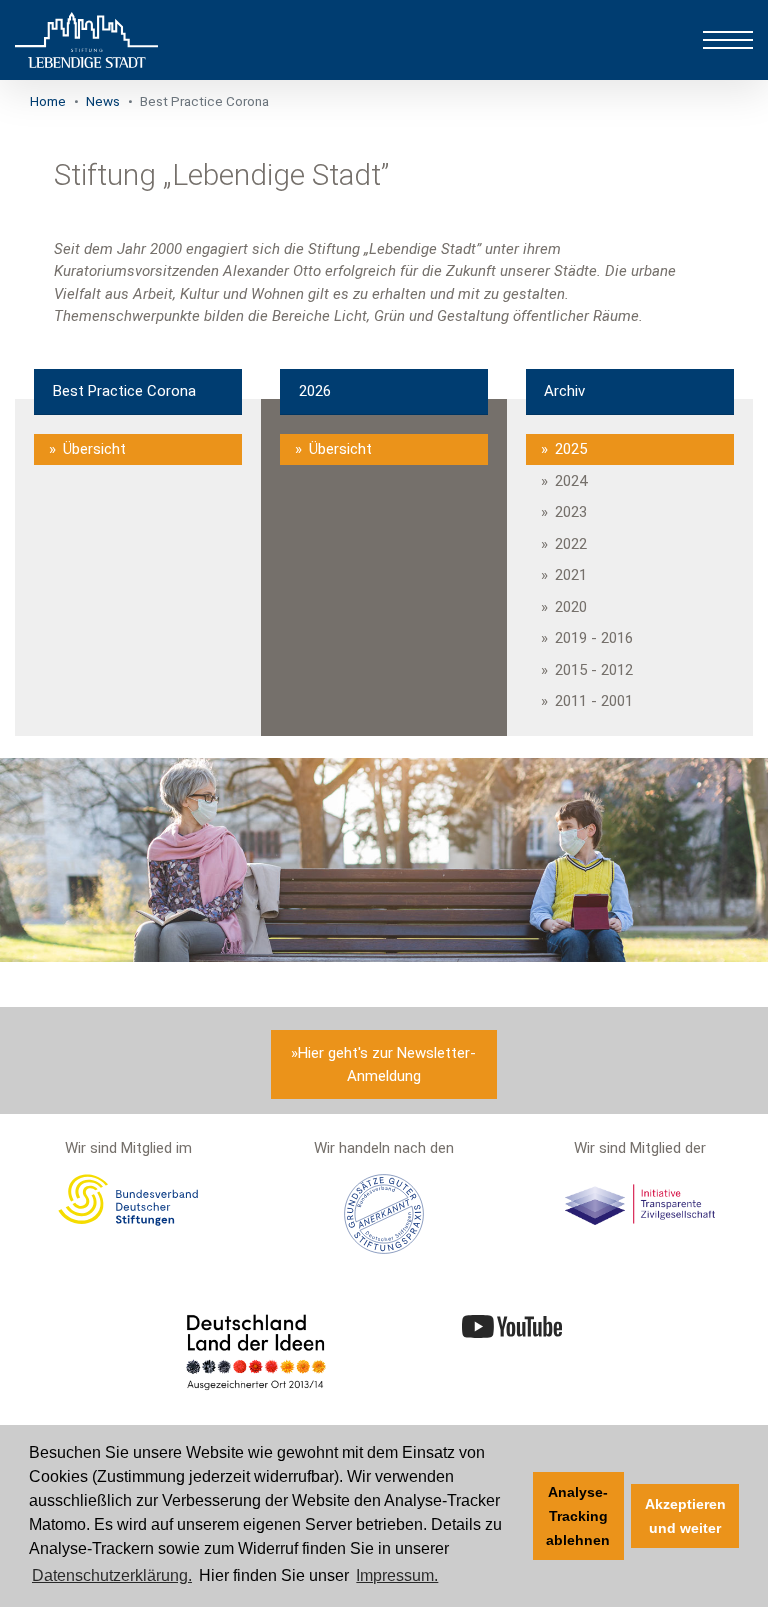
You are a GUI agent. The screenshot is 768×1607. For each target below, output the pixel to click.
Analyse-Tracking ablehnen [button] (578, 1516)
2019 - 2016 (594, 638)
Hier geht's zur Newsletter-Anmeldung (387, 1064)
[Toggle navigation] (728, 40)
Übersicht (94, 449)
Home (48, 101)
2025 (571, 449)
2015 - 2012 (594, 670)
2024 (571, 481)
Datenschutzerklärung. (112, 1575)
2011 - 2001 (594, 701)
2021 (571, 575)
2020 (571, 607)
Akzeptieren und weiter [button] (685, 1516)
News (103, 101)
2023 (571, 512)
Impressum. (397, 1575)
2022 (571, 544)
